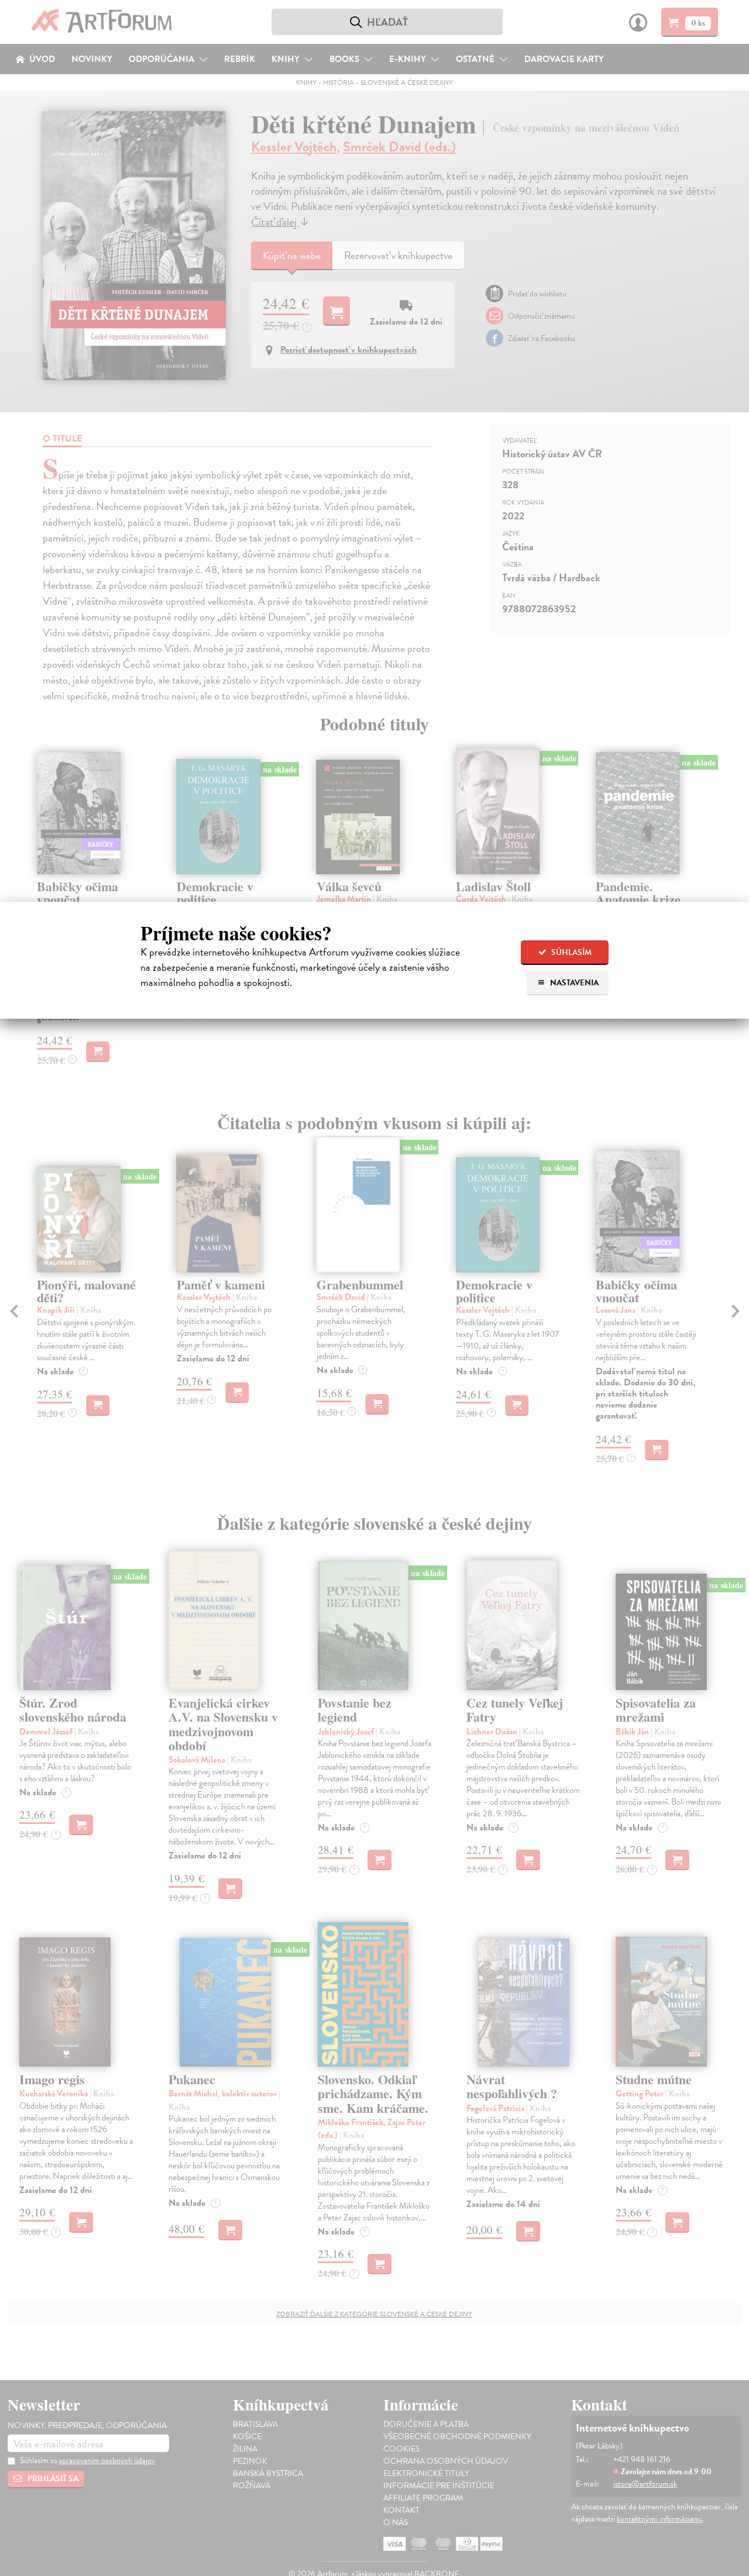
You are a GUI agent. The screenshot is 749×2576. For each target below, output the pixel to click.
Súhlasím (571, 952)
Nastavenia (573, 983)
